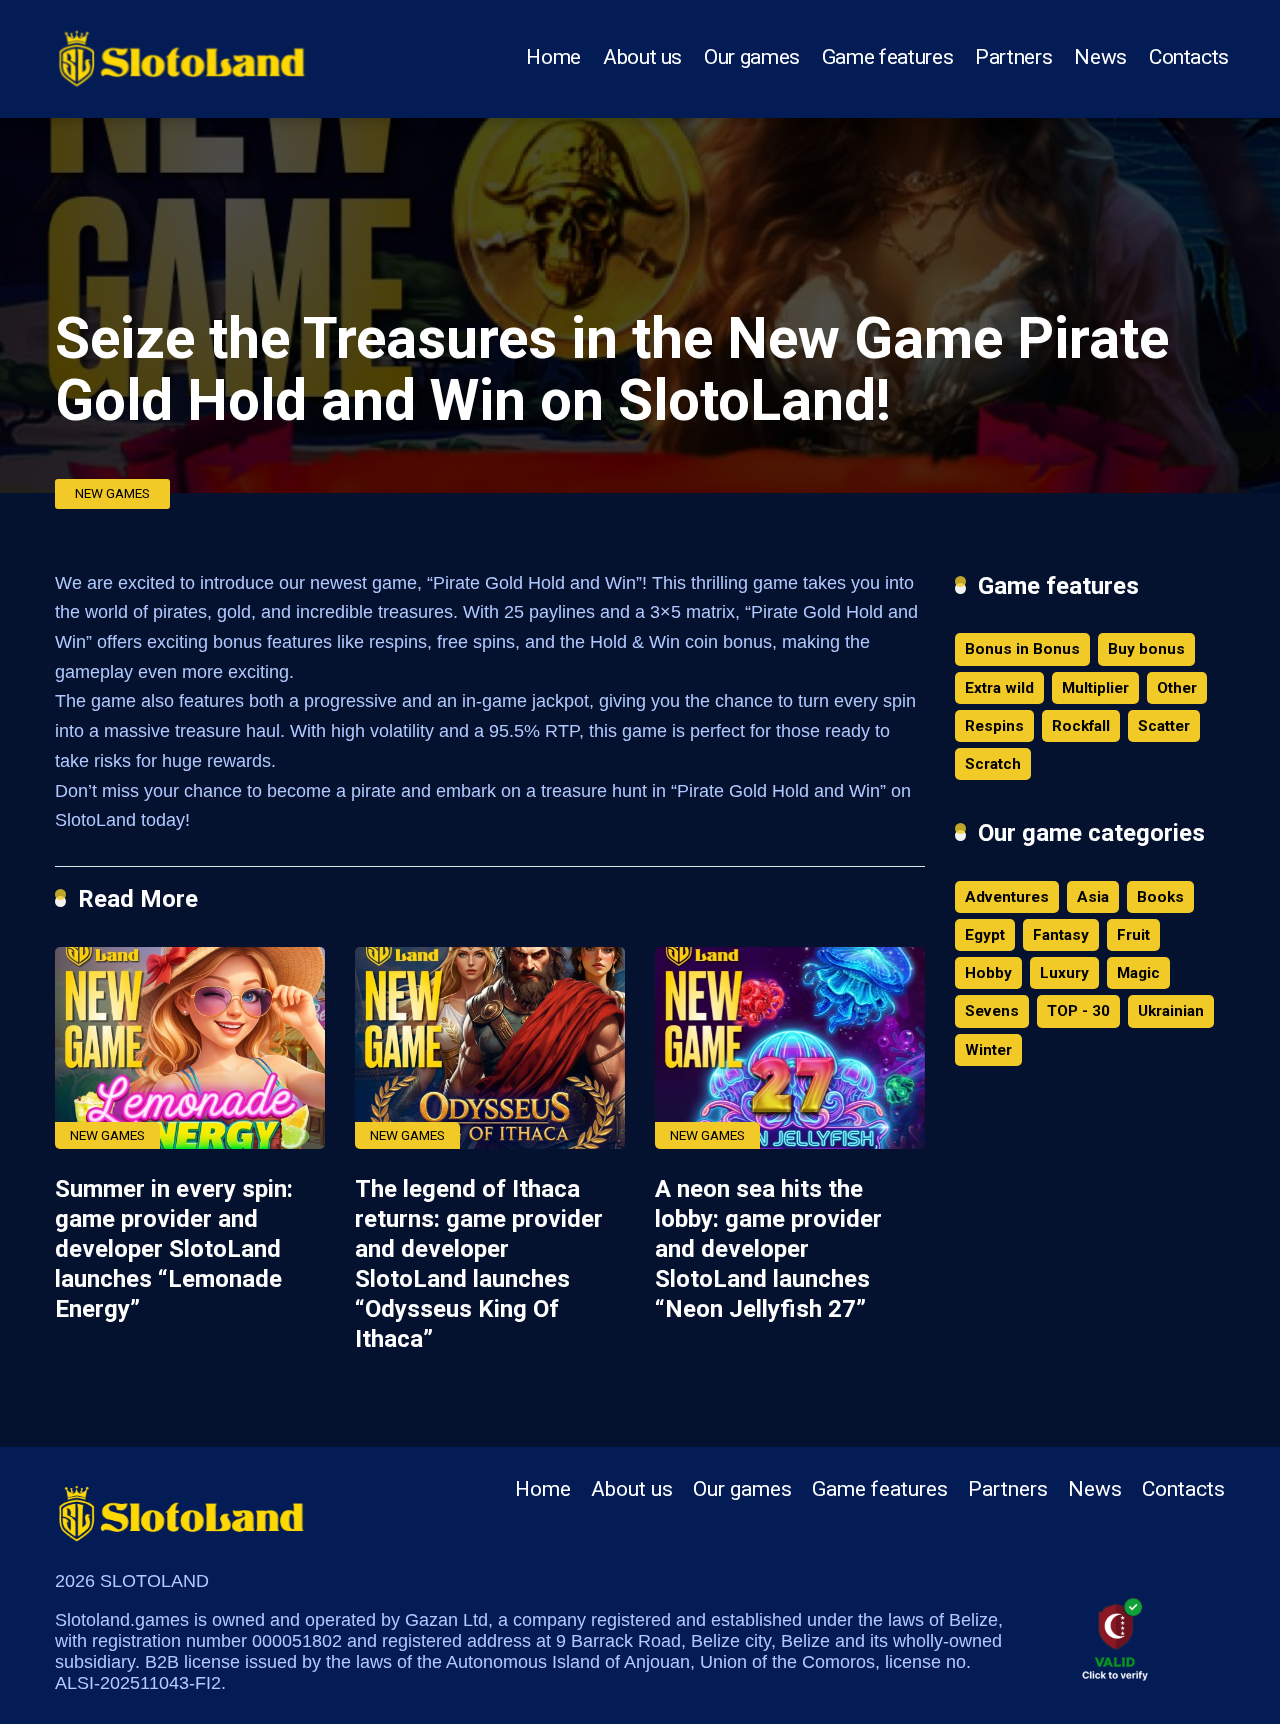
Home (553, 57)
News (1100, 57)
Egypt (985, 935)
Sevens (992, 1011)
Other (1177, 688)
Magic (1138, 973)
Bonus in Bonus (1022, 649)
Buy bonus (1146, 649)
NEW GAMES (112, 493)
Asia (1093, 897)
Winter (988, 1050)
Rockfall (1081, 726)
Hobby (988, 973)
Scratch (993, 764)
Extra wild (999, 688)
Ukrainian (1171, 1011)
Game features (887, 57)
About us (642, 57)
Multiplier (1095, 688)
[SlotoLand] (182, 52)
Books (1160, 897)
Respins (994, 726)
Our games (752, 57)
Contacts (1189, 57)
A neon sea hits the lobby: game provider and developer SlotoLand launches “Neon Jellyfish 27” (768, 1249)
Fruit (1133, 935)
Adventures (1007, 897)
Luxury (1064, 973)
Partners (1013, 57)
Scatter (1164, 726)
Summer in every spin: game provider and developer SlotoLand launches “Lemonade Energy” (174, 1249)
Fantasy (1061, 935)
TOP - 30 (1078, 1011)
